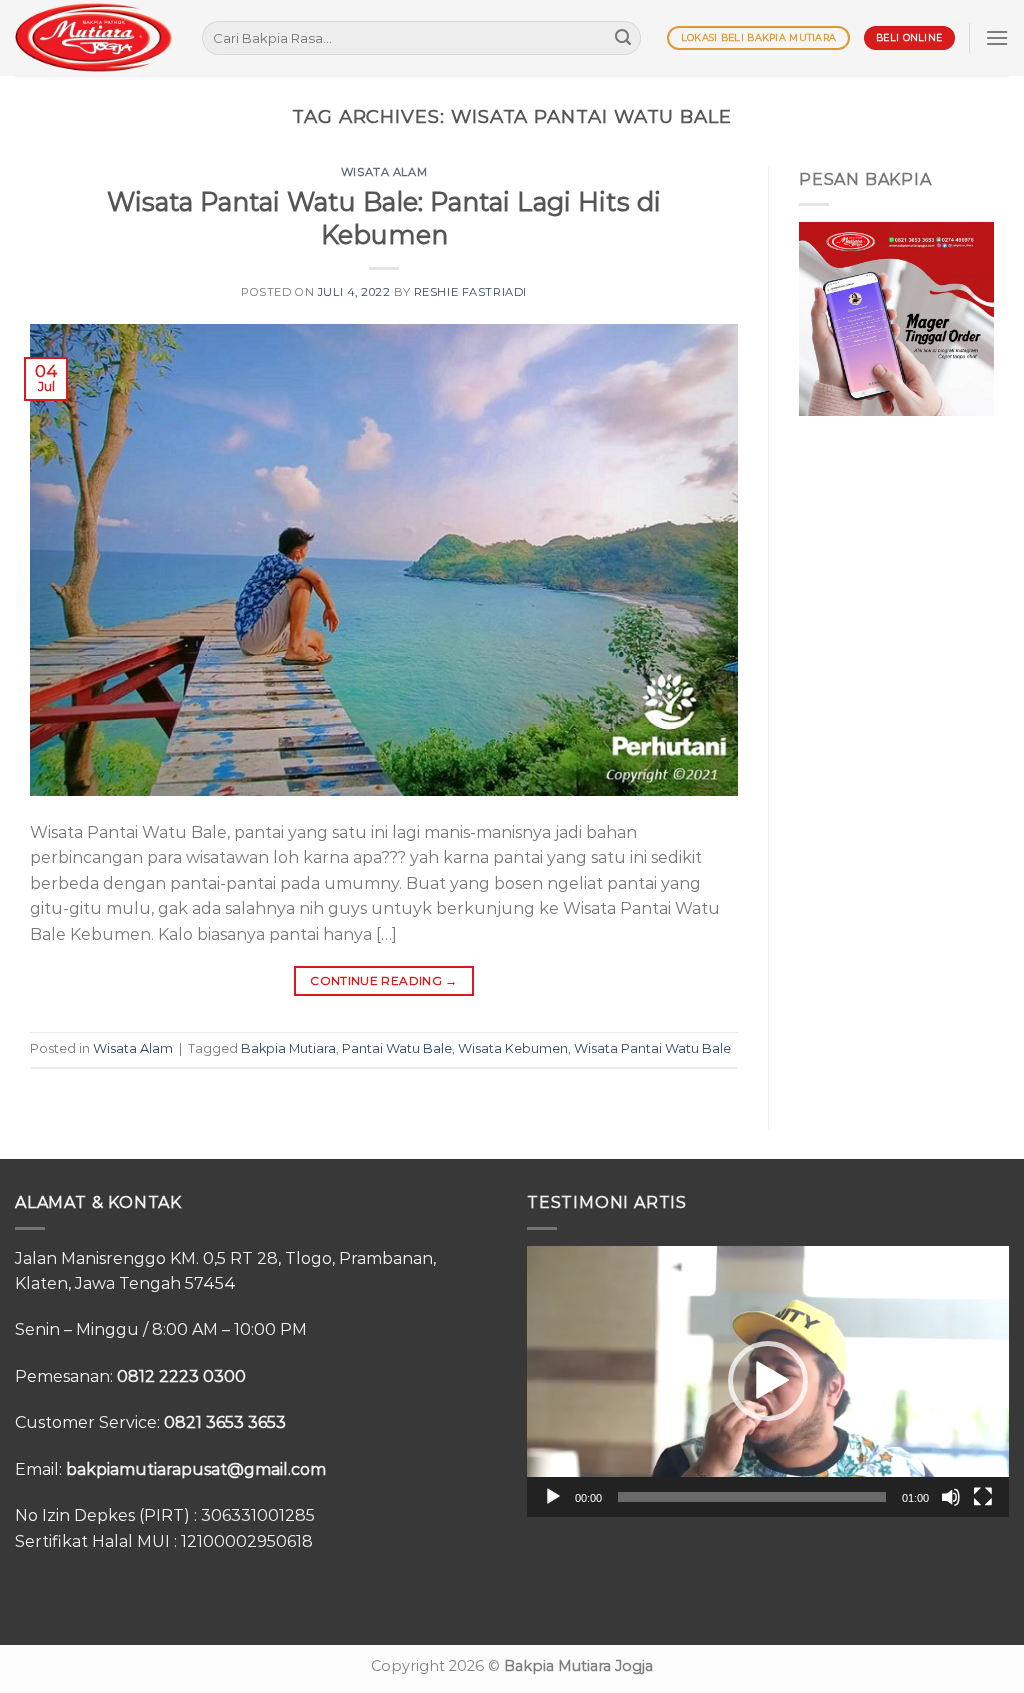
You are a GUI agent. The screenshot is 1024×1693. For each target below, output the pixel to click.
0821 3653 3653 (225, 1422)
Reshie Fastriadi (470, 292)
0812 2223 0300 (181, 1376)
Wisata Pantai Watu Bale (652, 1048)
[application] (768, 1381)
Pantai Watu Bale (397, 1048)
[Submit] (623, 38)
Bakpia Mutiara (288, 1048)
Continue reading (384, 980)
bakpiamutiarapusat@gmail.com (196, 1469)
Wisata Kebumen (513, 1048)
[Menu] (997, 37)
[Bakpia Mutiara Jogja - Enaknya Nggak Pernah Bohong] (93, 37)
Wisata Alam (384, 172)
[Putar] (553, 1497)
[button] (768, 1381)
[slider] (752, 1497)
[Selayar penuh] (983, 1497)
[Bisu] (951, 1497)
